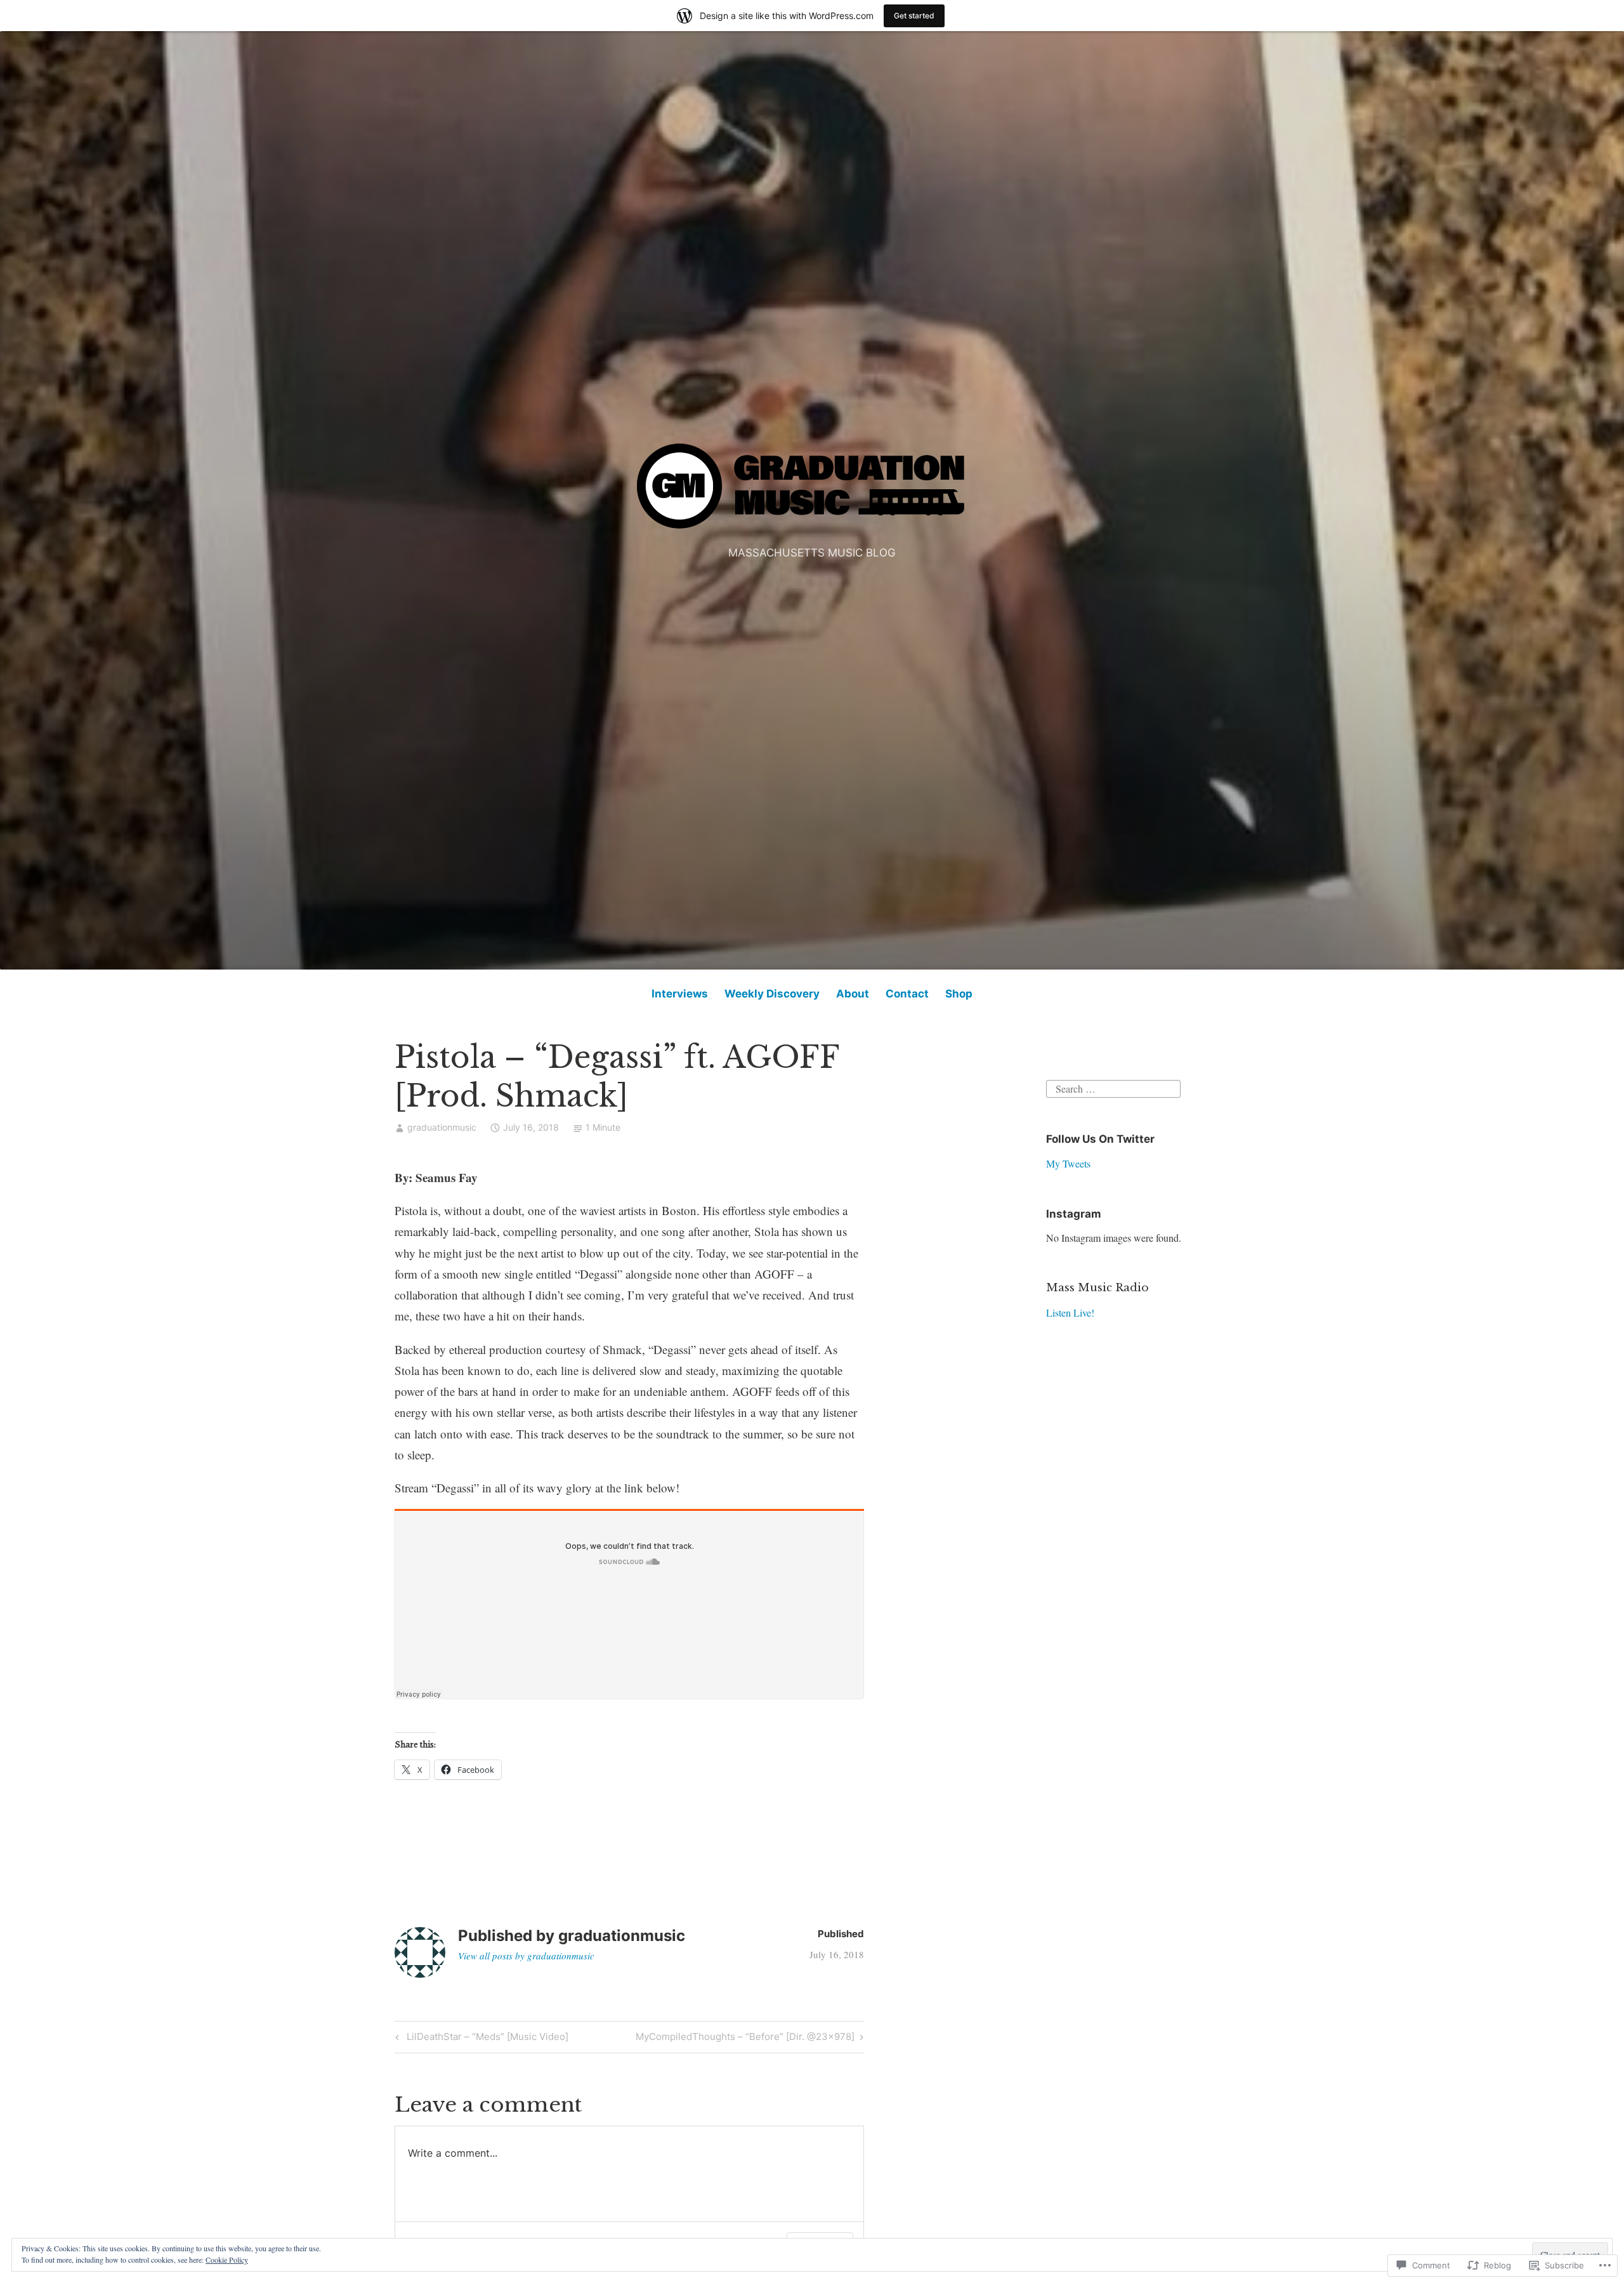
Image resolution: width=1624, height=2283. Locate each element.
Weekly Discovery (772, 994)
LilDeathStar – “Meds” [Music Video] (480, 2039)
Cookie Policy (227, 2260)
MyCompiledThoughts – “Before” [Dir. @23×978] (745, 2039)
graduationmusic (442, 1127)
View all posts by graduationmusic (526, 1956)
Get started (914, 16)
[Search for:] (1113, 1087)
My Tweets (1068, 1163)
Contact (907, 994)
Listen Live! (1070, 1313)
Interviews (680, 994)
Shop (959, 994)
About (853, 994)
